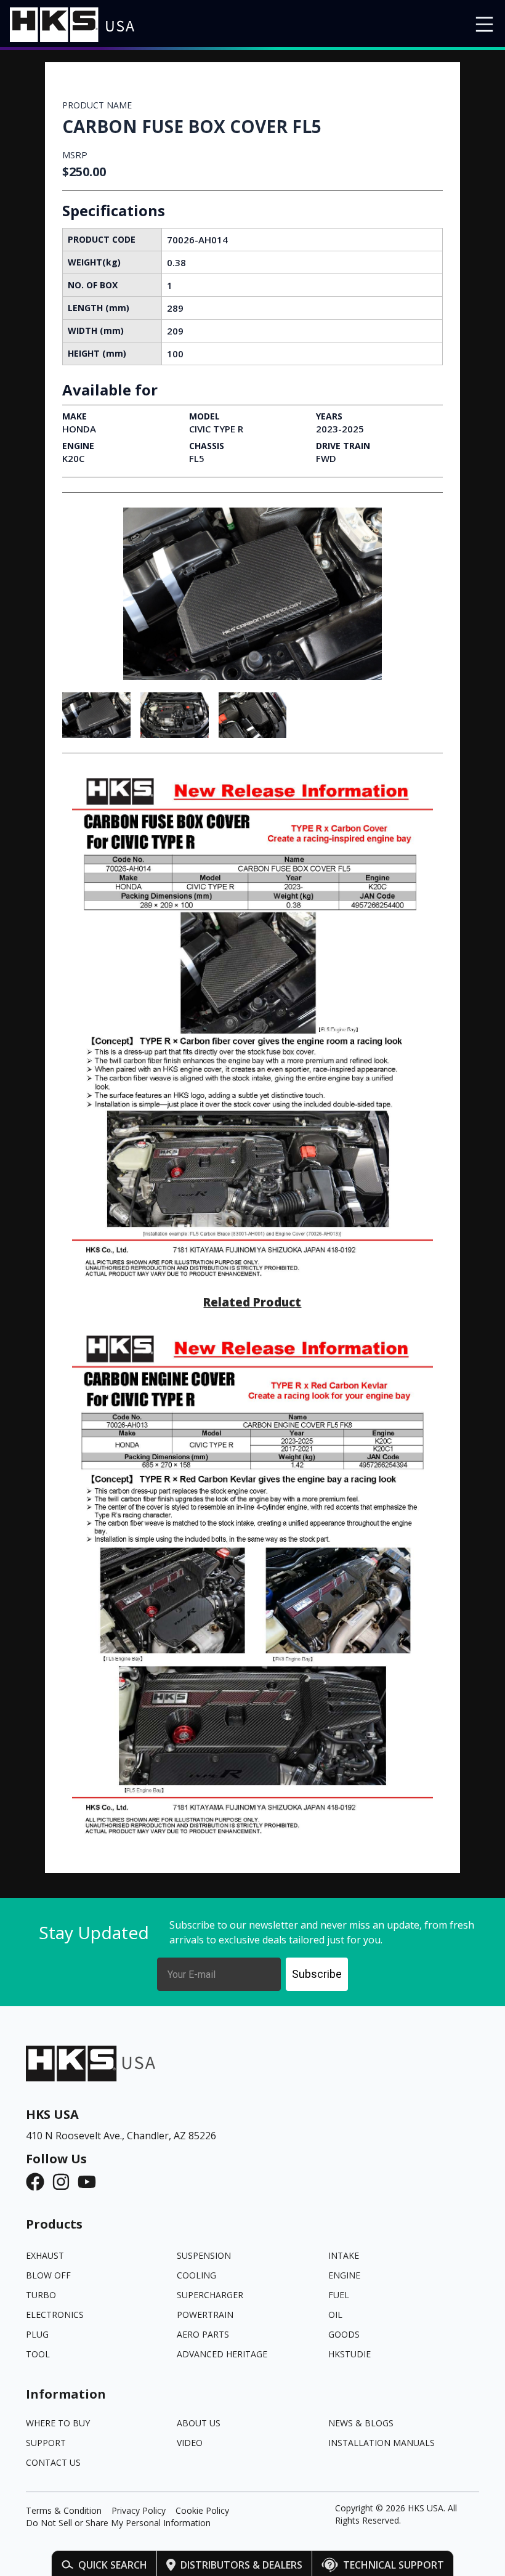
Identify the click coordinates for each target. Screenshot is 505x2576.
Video (190, 2443)
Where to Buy (58, 2423)
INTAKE (344, 2255)
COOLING (196, 2275)
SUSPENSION (204, 2255)
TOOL (38, 2354)
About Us (199, 2423)
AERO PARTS (203, 2334)
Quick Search (113, 2565)
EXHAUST (45, 2255)
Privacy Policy (139, 2510)
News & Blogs (361, 2423)
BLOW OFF (48, 2275)
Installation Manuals (382, 2443)
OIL (335, 2315)
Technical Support (394, 2565)
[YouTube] (91, 2182)
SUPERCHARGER (210, 2295)
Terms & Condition (64, 2510)
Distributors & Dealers (241, 2565)
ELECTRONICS (55, 2315)
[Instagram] (65, 2182)
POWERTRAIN (205, 2315)
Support (46, 2443)
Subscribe (317, 1974)
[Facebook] (39, 2182)
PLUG (37, 2334)
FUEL (339, 2295)
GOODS (344, 2334)
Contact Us (53, 2462)
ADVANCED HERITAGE (222, 2354)
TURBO (41, 2295)
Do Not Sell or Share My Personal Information (118, 2523)
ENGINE (344, 2275)
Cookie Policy (202, 2510)
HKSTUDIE (349, 2354)
